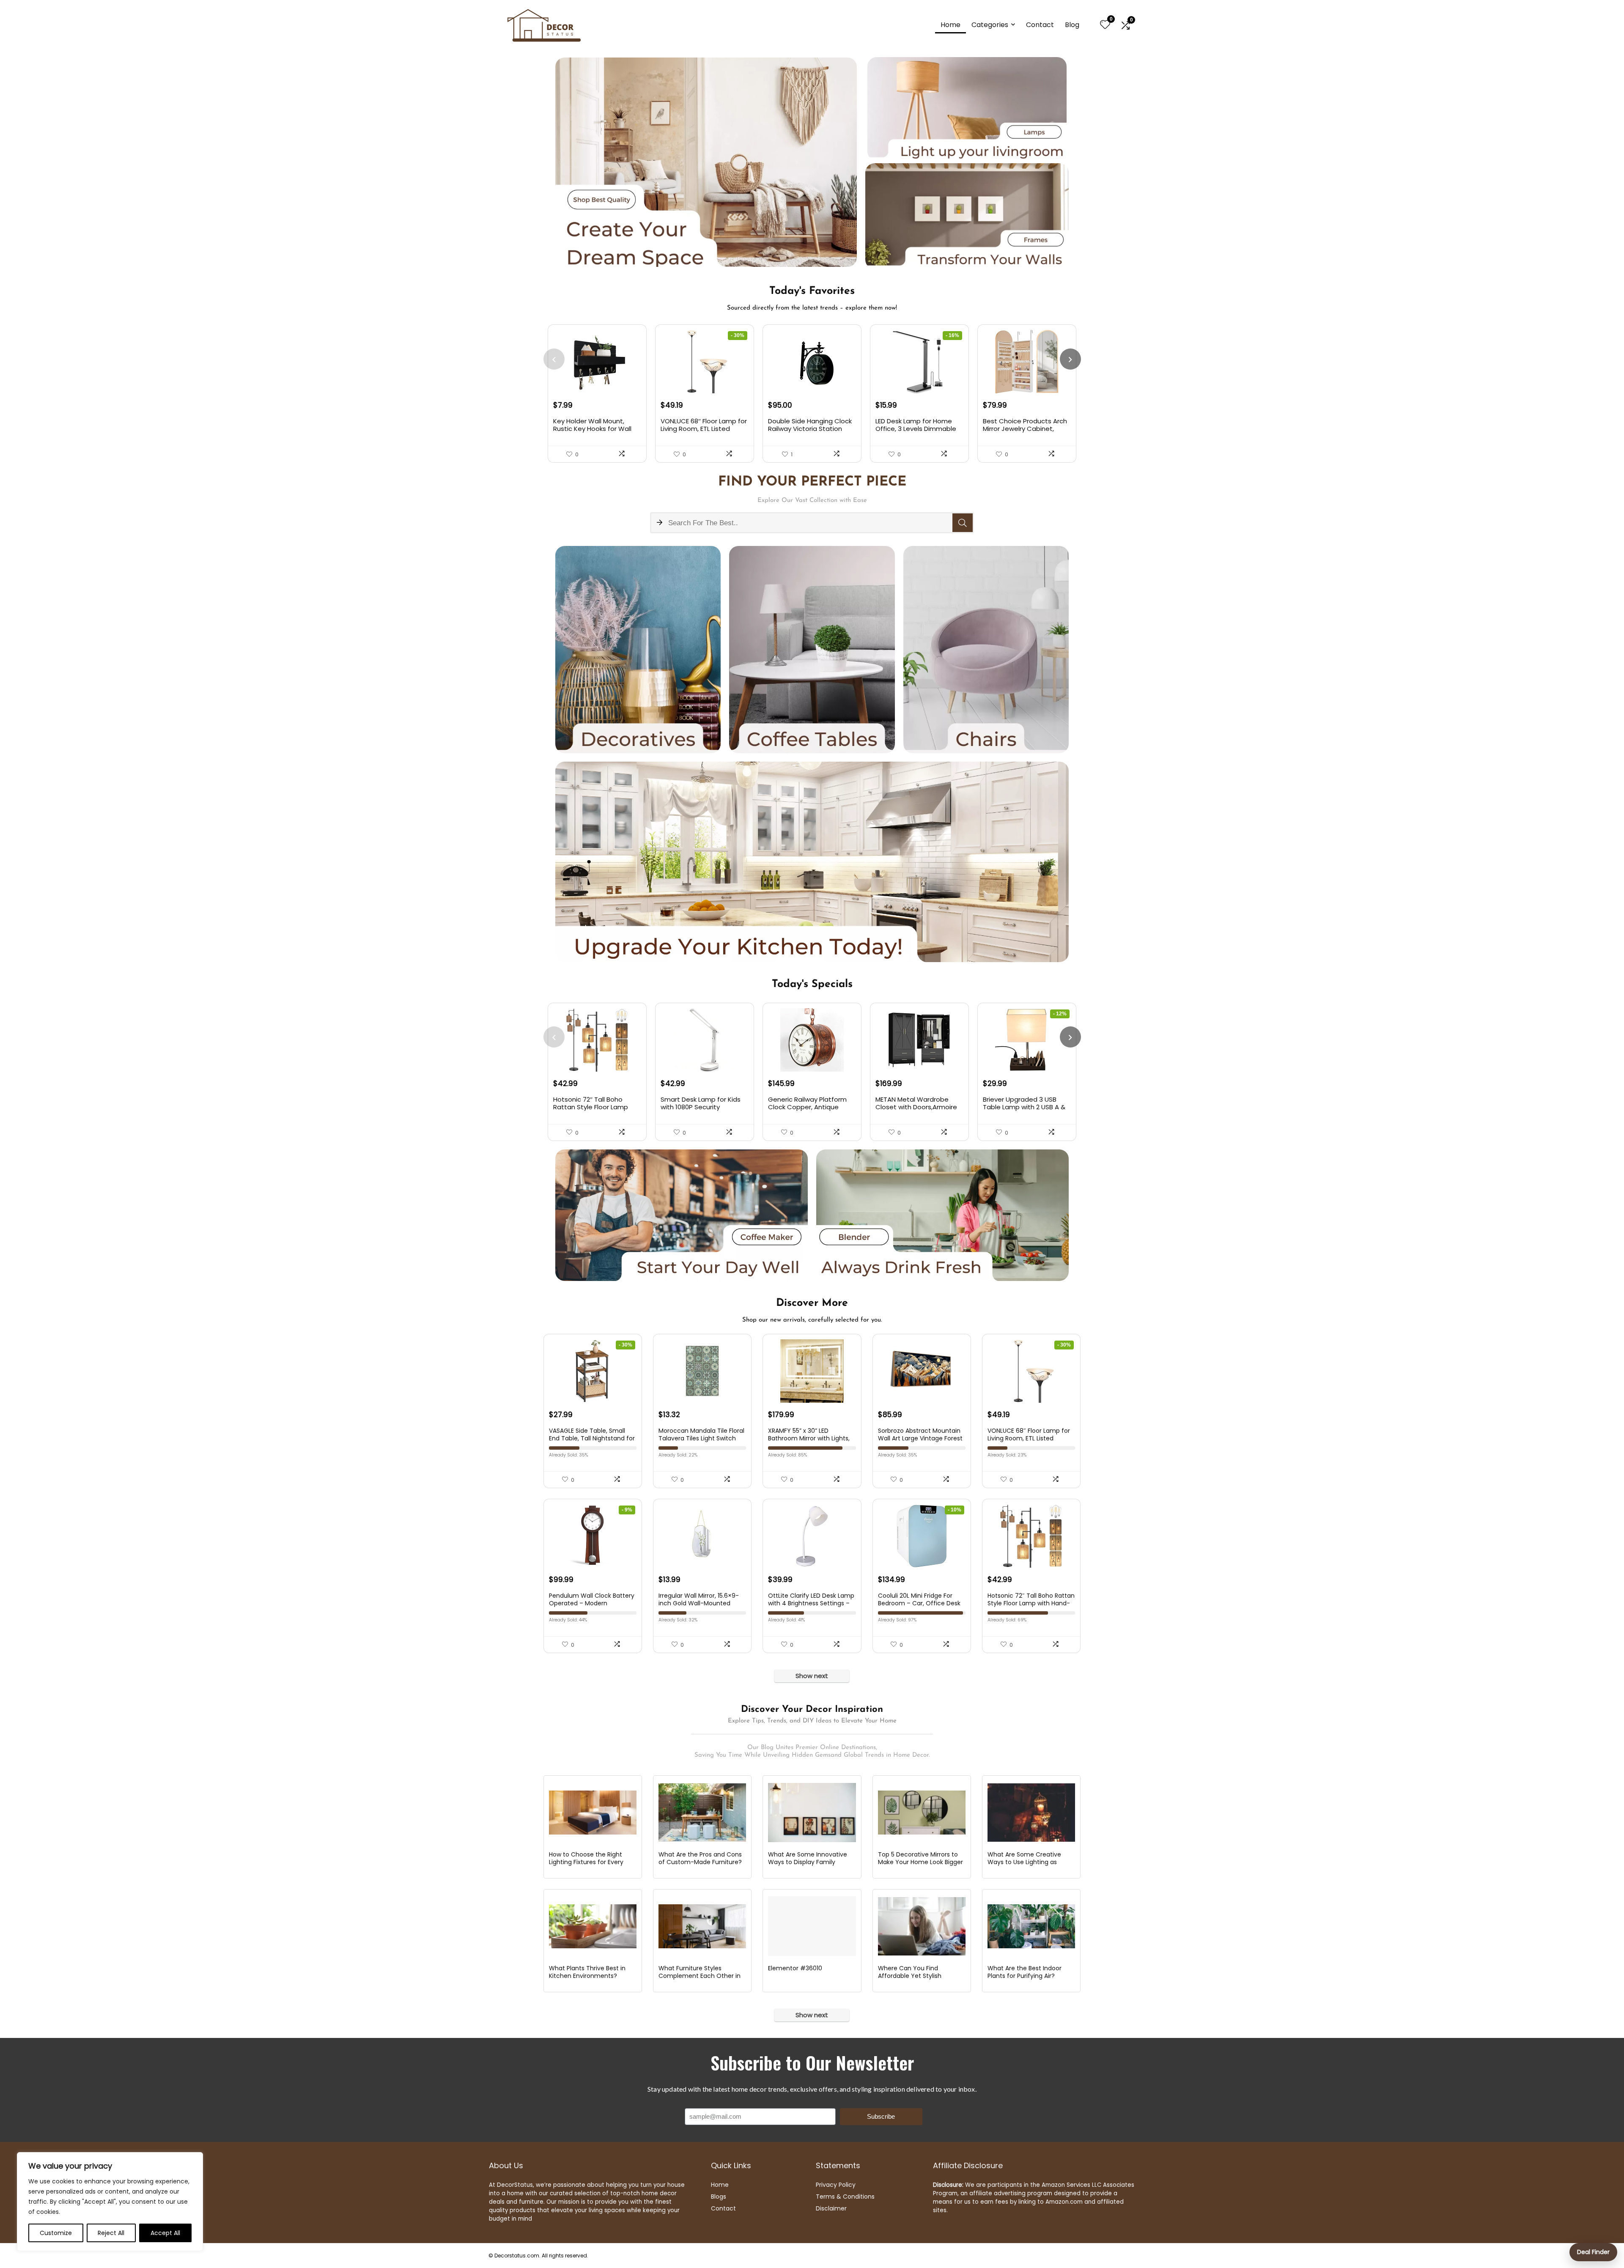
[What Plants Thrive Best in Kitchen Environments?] (593, 1926)
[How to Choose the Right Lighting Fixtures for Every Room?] (593, 1813)
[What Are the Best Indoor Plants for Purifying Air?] (1031, 1926)
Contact (1040, 25)
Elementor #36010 (795, 1968)
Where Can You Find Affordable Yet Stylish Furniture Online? (910, 1976)
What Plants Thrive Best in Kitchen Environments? (587, 1972)
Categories (990, 25)
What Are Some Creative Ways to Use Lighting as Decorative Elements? (1024, 1862)
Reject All (111, 2233)
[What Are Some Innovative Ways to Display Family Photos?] (812, 1813)
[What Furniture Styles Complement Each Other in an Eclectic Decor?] (702, 1926)
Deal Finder (1593, 2252)
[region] (110, 2202)
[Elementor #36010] (812, 1926)
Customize (56, 2233)
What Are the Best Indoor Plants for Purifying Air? (1025, 1972)
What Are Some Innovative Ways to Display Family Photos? (808, 1862)
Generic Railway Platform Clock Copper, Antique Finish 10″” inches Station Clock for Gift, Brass (807, 1111)
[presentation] (554, 359)
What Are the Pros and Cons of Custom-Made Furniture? (700, 1858)
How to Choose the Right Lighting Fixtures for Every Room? (586, 1862)
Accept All (165, 2233)
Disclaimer (831, 2208)
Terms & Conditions (845, 2197)
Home (951, 25)
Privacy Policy (836, 2185)
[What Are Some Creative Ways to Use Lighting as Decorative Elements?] (1031, 1813)
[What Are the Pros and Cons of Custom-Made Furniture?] (702, 1813)
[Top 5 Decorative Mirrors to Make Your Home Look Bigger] (922, 1813)
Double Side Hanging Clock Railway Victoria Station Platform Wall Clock (810, 429)
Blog (1072, 25)
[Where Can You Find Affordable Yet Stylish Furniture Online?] (922, 1926)
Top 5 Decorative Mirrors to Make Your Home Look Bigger (920, 1858)
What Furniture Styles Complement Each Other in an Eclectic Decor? (700, 1976)
